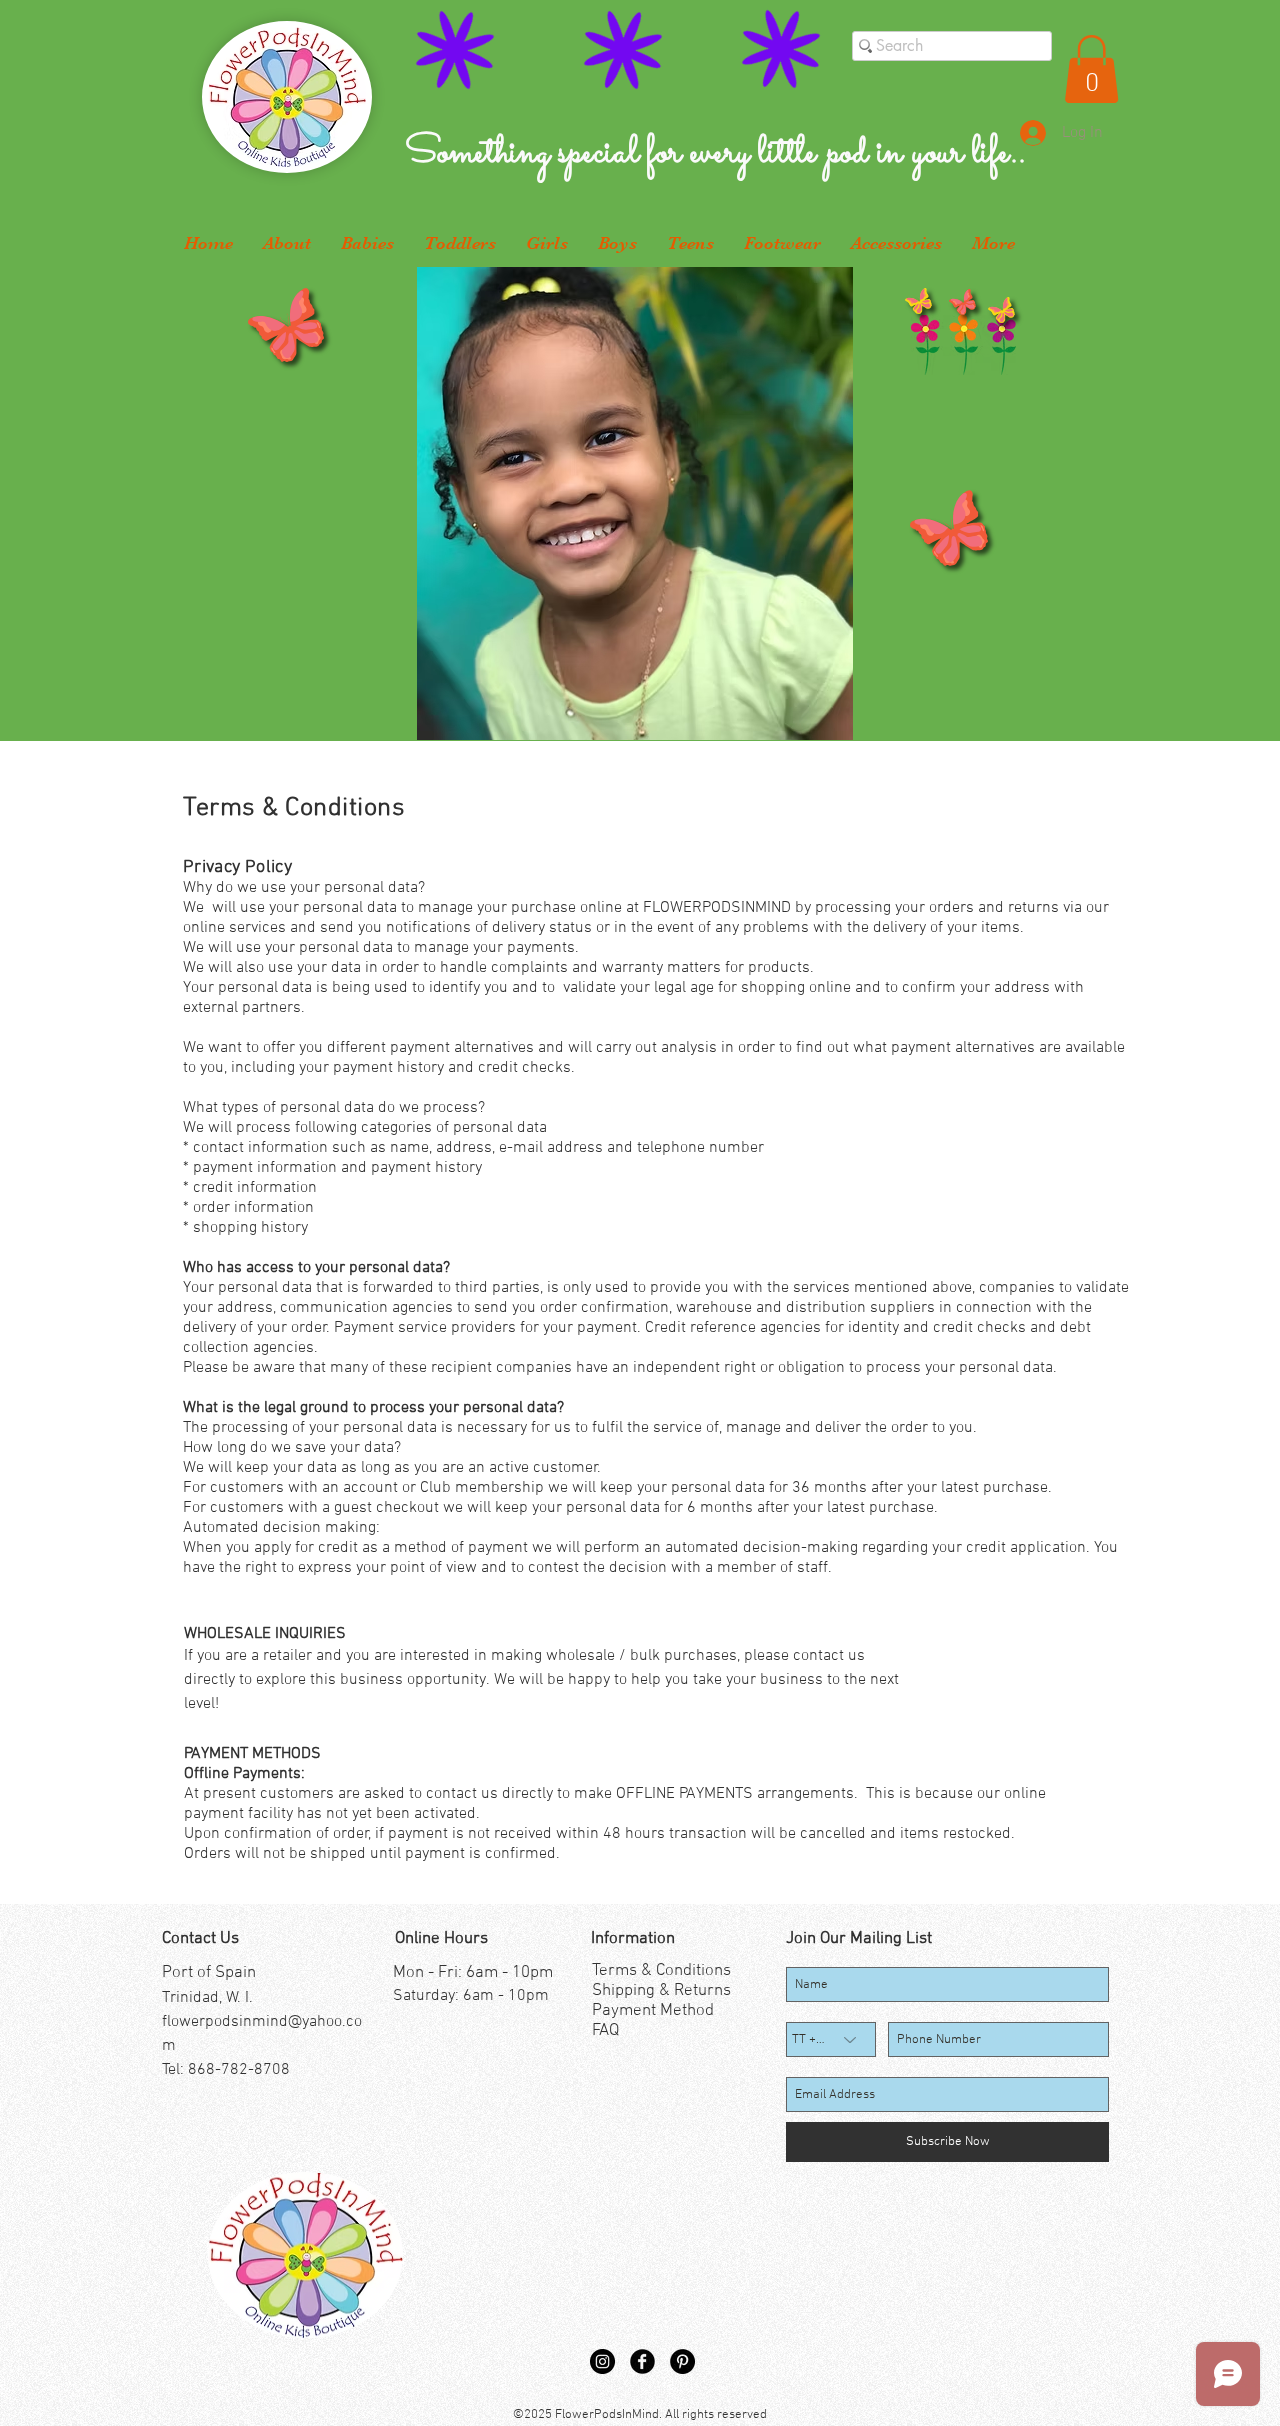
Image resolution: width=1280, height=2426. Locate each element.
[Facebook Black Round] (642, 2361)
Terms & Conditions (661, 1971)
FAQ (605, 2031)
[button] (1091, 69)
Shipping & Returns (661, 1991)
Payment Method (653, 2011)
